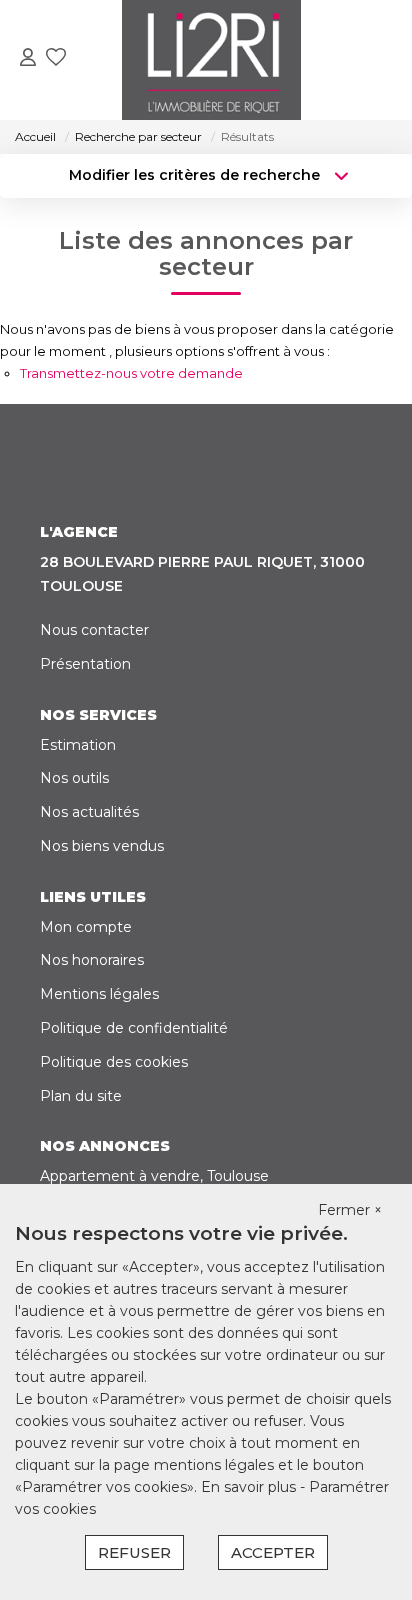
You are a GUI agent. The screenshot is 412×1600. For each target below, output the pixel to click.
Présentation (85, 664)
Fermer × (350, 1210)
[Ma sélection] (56, 59)
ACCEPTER (273, 1552)
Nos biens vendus (102, 846)
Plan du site (81, 1096)
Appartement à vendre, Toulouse (154, 1176)
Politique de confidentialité (134, 1028)
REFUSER (134, 1552)
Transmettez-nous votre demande (131, 373)
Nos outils (74, 778)
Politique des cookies (114, 1062)
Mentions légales (99, 994)
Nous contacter (94, 630)
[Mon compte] (28, 59)
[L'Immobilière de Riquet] (211, 60)
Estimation (78, 745)
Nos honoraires (92, 960)
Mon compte (86, 927)
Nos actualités (89, 812)
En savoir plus (250, 1487)
